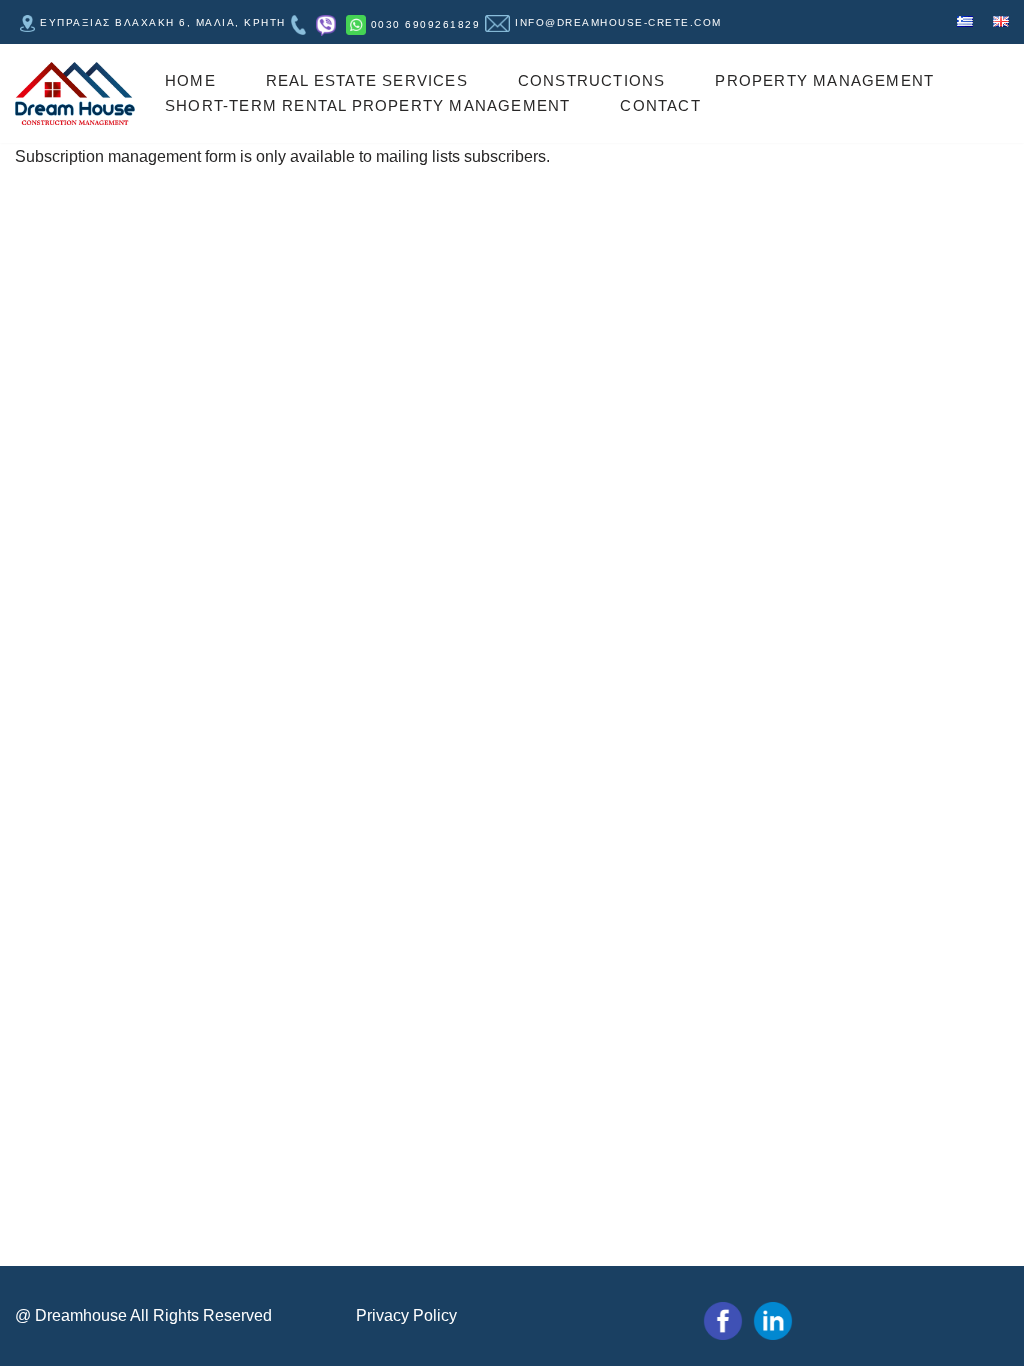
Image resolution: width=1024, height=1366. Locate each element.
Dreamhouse (81, 1315)
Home (190, 80)
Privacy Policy (406, 1315)
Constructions (592, 80)
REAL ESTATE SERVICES (367, 80)
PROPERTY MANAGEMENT (824, 80)
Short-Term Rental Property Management (367, 105)
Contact (660, 105)
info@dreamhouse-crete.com (618, 22)
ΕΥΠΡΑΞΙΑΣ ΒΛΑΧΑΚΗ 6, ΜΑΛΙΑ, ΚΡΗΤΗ (163, 22)
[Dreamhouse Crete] (75, 93)
